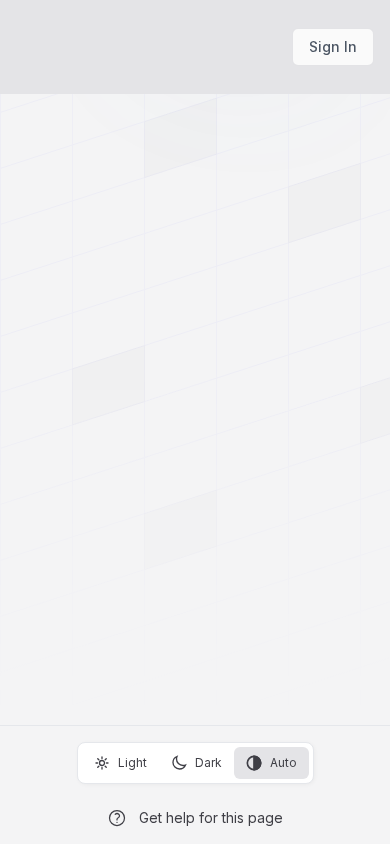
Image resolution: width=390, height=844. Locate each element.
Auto (283, 762)
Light (132, 762)
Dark (208, 762)
